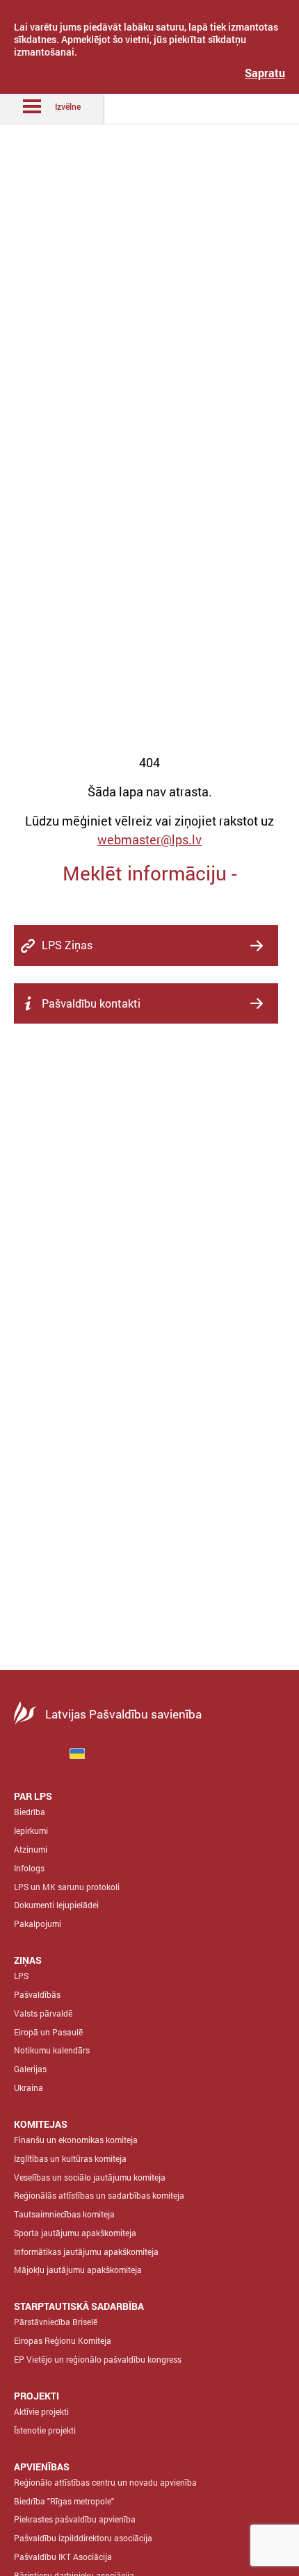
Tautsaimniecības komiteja (64, 2214)
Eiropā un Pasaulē (48, 2032)
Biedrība (30, 1812)
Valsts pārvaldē (43, 2013)
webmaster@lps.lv (149, 839)
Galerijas (30, 2069)
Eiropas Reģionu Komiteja (63, 2340)
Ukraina (29, 2087)
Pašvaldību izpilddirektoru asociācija (83, 2538)
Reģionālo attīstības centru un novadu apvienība (105, 2482)
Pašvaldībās (37, 1994)
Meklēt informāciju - (150, 873)
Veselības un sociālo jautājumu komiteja (90, 2177)
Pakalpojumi (38, 1923)
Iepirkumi (31, 1830)
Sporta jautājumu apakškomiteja (75, 2233)
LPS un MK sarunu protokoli (67, 1887)
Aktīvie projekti (41, 2411)
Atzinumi (31, 1849)
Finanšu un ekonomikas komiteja (76, 2140)
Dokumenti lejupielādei (56, 1905)
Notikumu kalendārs (52, 2050)
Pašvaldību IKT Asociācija (63, 2557)
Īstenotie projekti (45, 2430)
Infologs (29, 1868)
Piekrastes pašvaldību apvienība (75, 2519)
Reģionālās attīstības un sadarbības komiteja (99, 2195)
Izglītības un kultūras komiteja (70, 2158)
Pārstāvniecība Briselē (56, 2322)
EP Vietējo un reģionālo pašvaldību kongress (98, 2359)
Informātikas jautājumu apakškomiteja (86, 2251)
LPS (21, 1976)
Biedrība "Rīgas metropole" (64, 2501)
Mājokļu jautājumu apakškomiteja (78, 2270)
